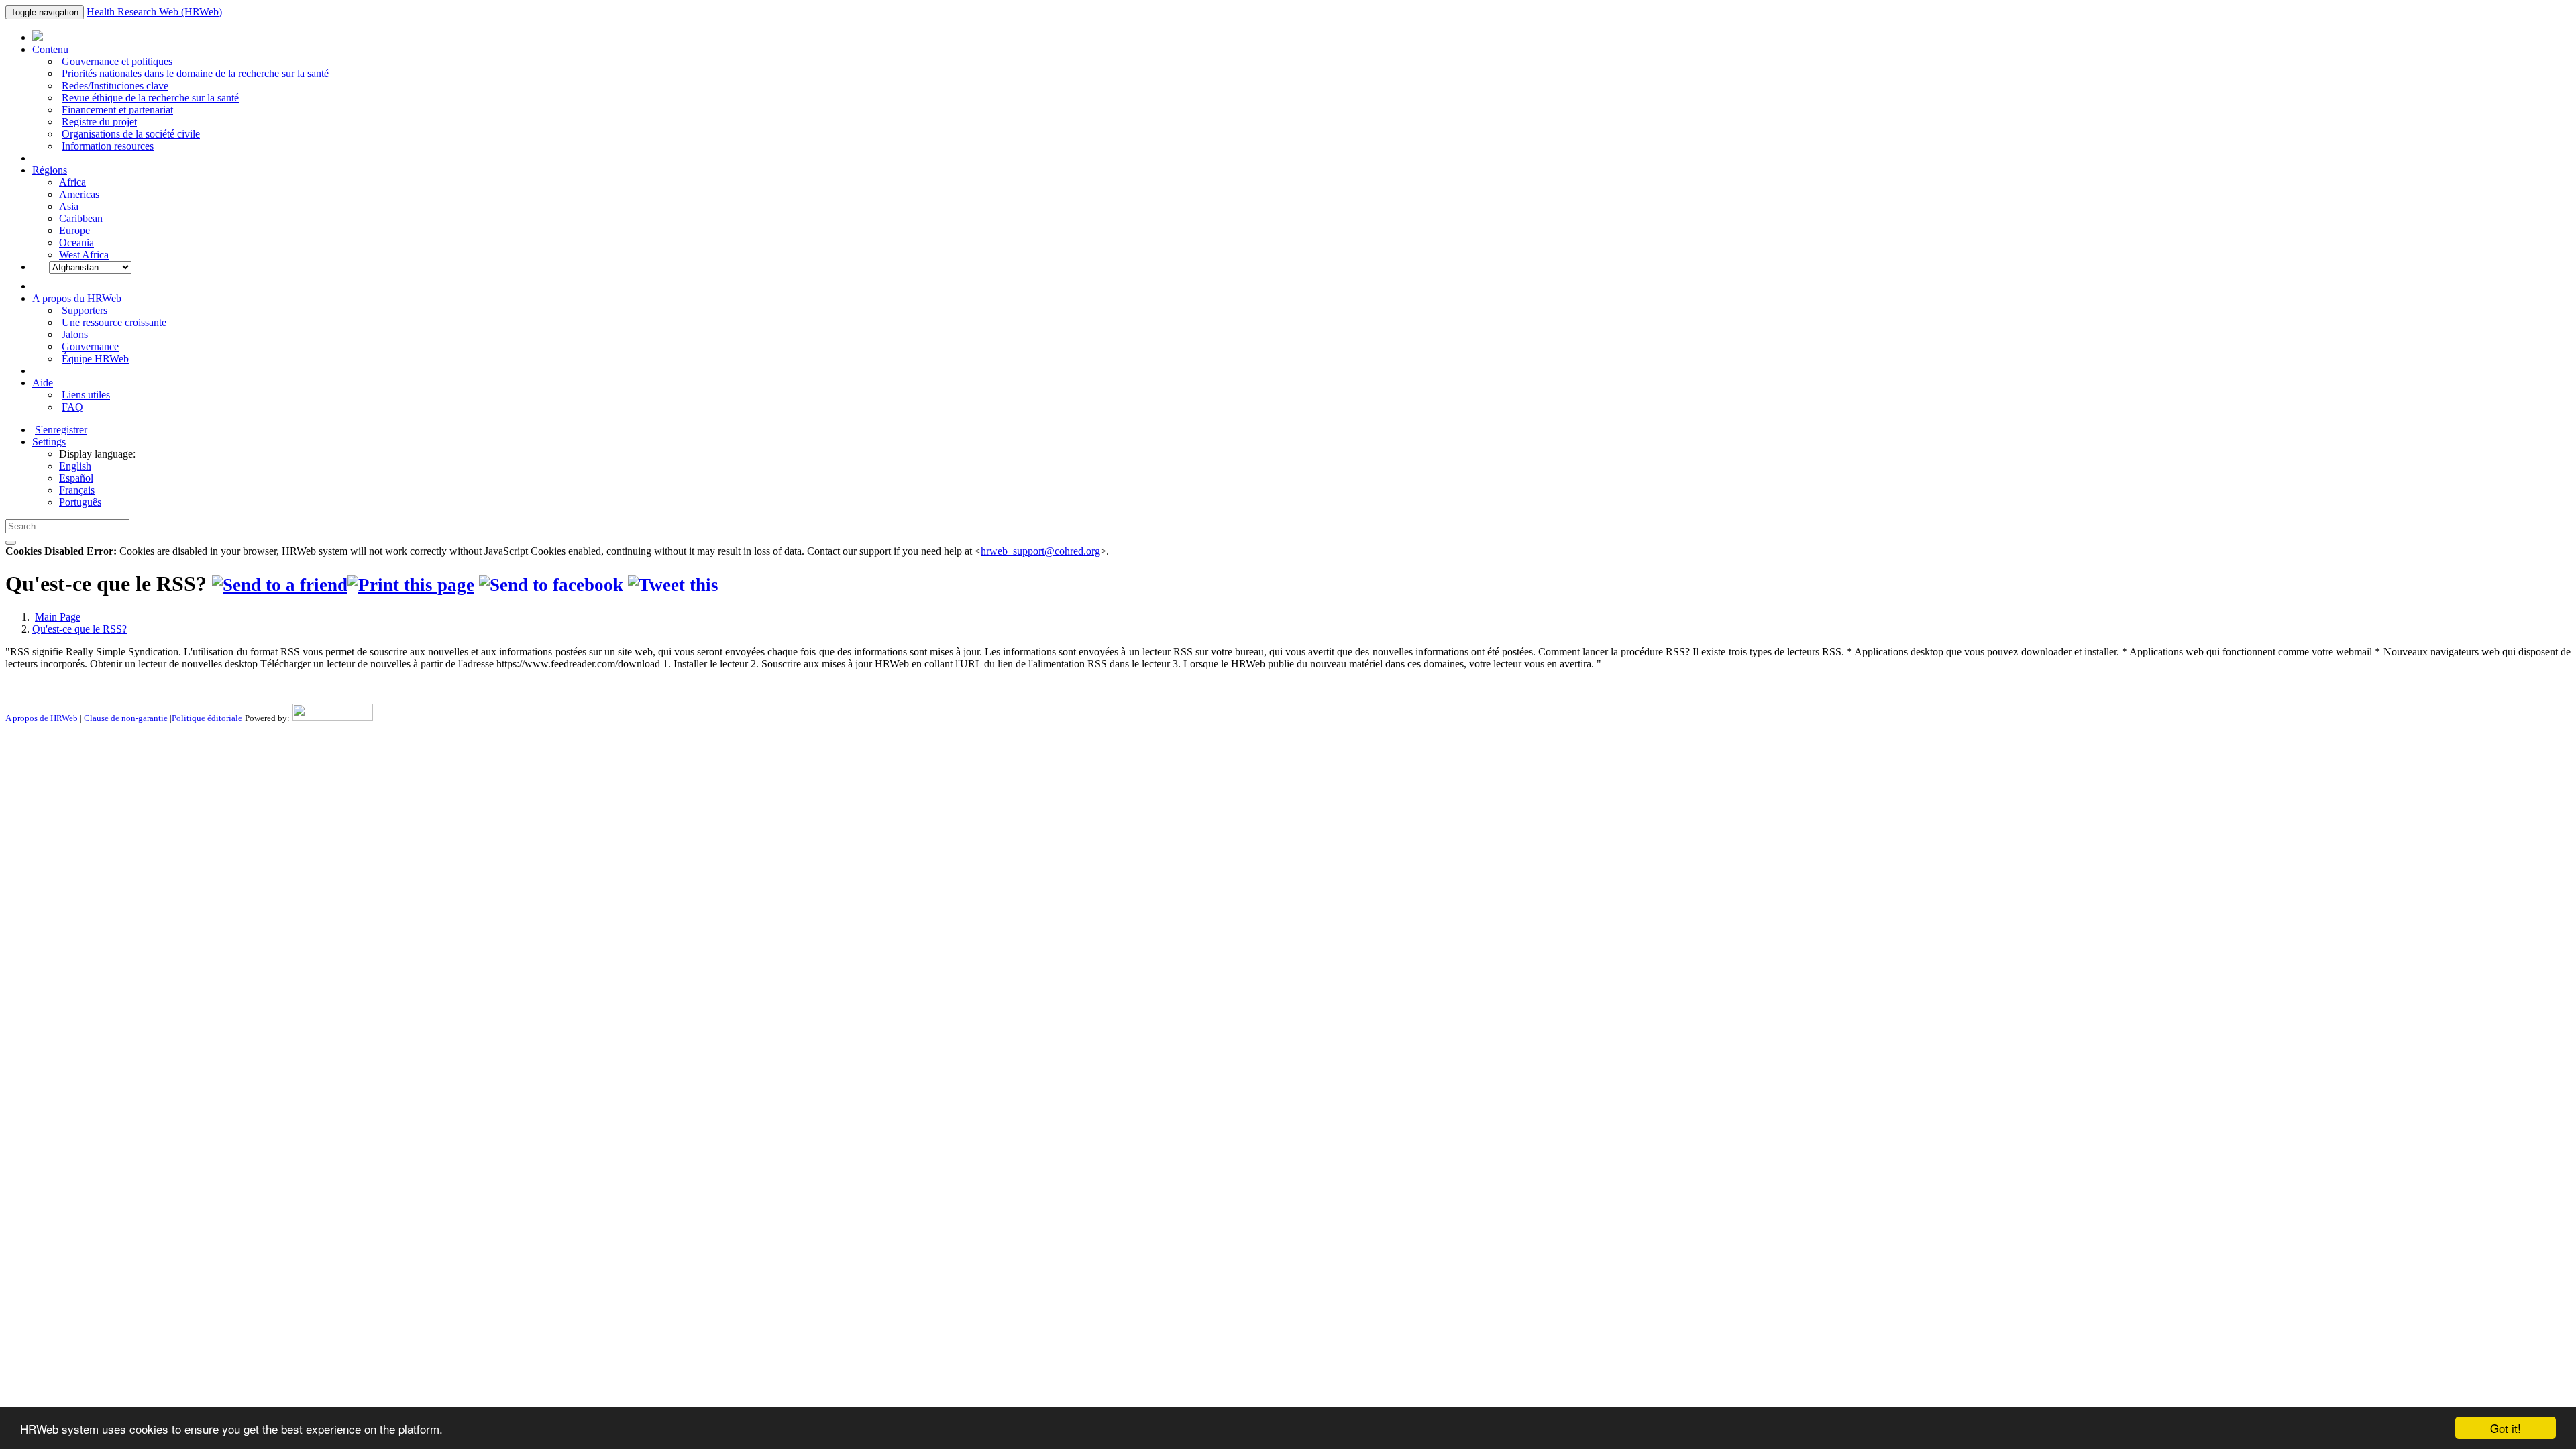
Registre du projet (99, 122)
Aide (43, 383)
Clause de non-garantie (126, 718)
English (75, 466)
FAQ (72, 407)
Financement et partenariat (117, 110)
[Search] (11, 543)
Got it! (2506, 1428)
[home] (411, 585)
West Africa (84, 255)
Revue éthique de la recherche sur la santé (150, 98)
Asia (69, 206)
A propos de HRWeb (42, 718)
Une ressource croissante (114, 322)
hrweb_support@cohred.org (1040, 551)
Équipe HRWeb (95, 359)
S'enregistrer (61, 430)
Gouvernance (90, 346)
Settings (49, 442)
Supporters (85, 310)
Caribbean (81, 218)
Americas (79, 194)
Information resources (108, 146)
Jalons (75, 334)
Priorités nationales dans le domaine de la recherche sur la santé (195, 73)
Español (76, 478)
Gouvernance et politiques (117, 61)
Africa (72, 182)
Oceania (76, 243)
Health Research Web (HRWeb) (154, 12)
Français (77, 490)
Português (80, 502)
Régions (50, 170)
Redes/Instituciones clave (115, 86)
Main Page (58, 617)
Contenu (50, 49)
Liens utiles (86, 395)
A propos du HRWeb (77, 298)
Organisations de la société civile (131, 134)
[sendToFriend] (280, 585)
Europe (74, 230)
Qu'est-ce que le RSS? (79, 629)
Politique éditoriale (207, 718)
